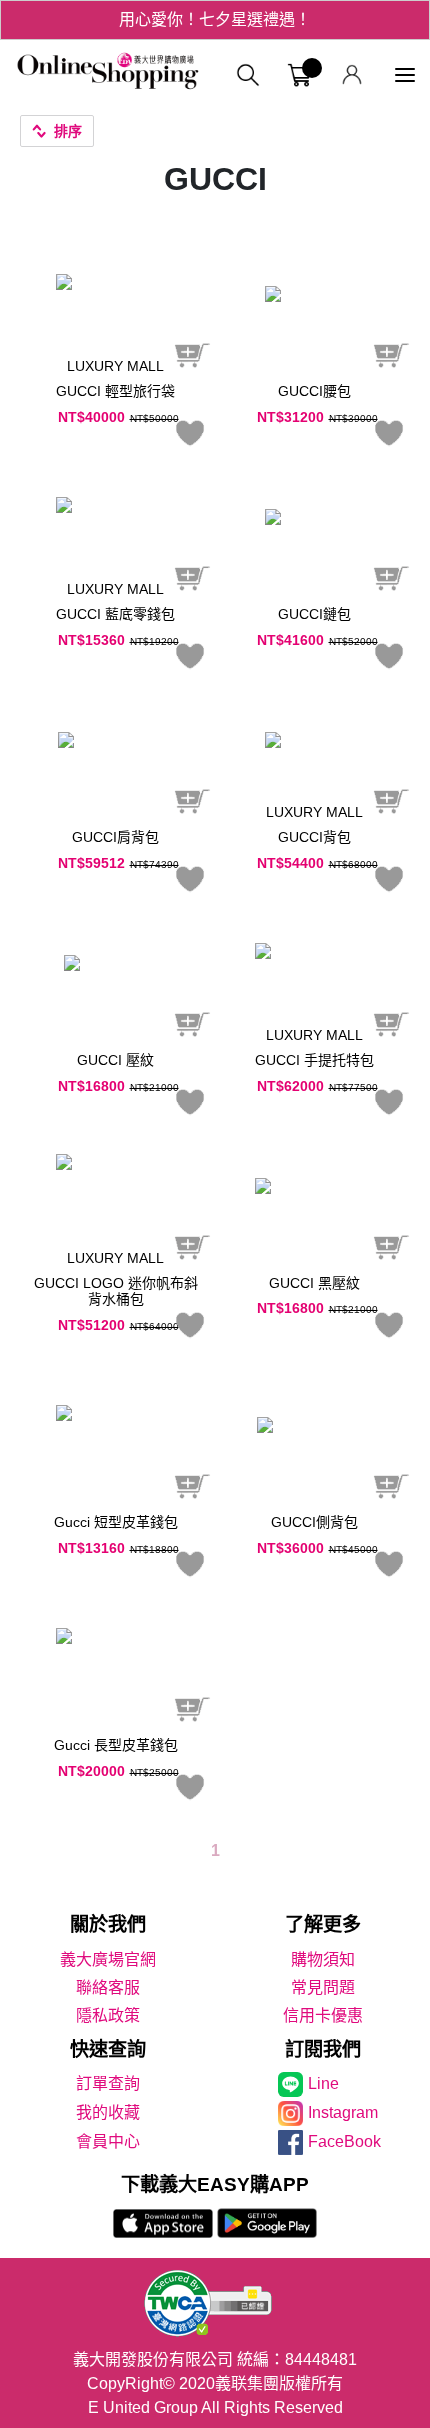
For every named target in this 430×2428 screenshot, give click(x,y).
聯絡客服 (108, 1987)
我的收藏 (108, 2112)
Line (323, 2083)
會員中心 (108, 2141)
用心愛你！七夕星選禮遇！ (215, 19)
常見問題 (323, 1987)
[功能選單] (405, 75)
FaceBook (344, 2141)
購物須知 (323, 1959)
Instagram (343, 2112)
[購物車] (299, 75)
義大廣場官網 (108, 1959)
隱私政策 (108, 2015)
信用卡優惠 (323, 2015)
